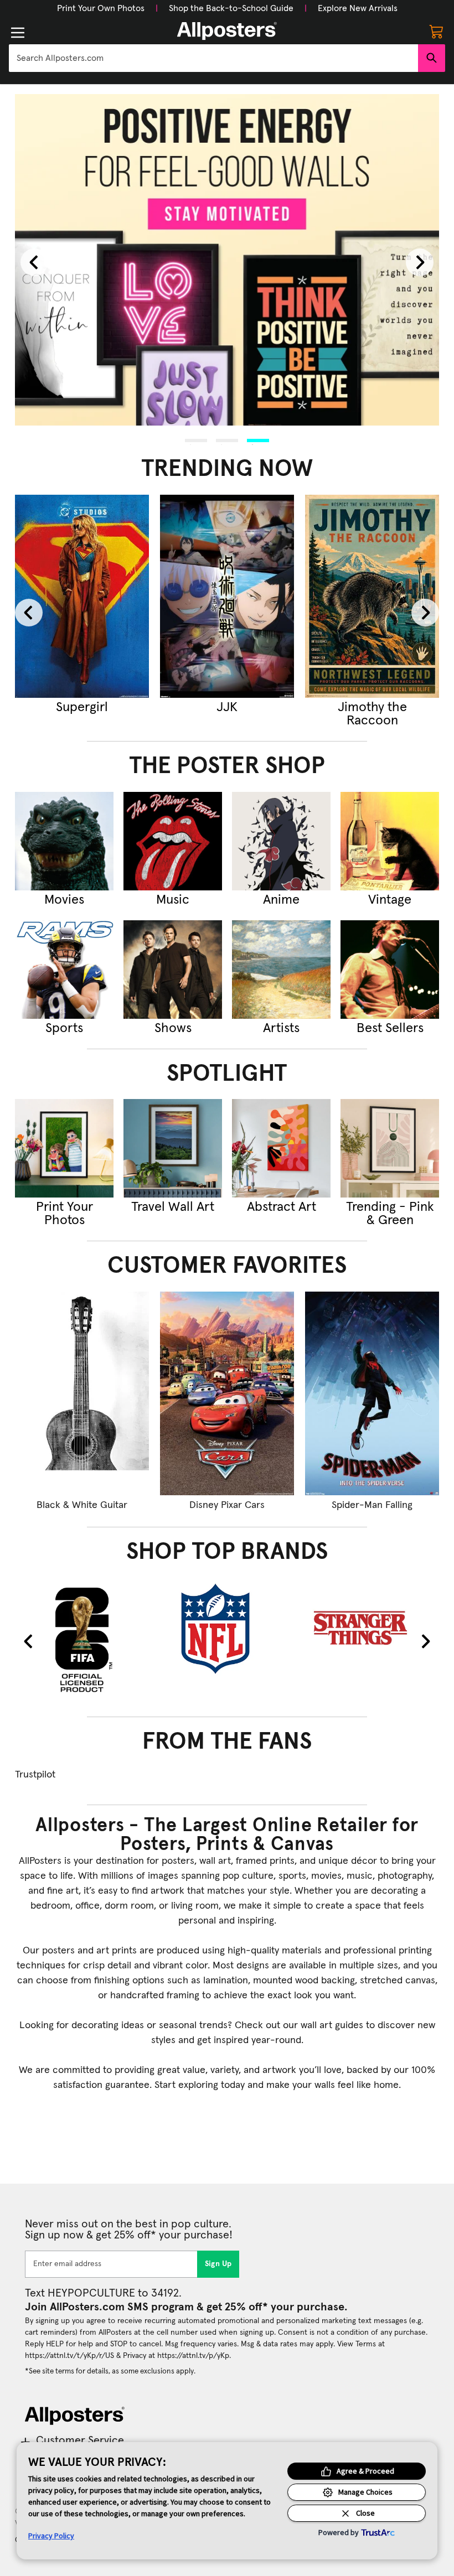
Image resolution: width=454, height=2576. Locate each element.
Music (173, 900)
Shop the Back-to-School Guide (231, 8)
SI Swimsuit (421, 707)
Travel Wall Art (173, 1207)
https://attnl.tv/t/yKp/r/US (69, 2356)
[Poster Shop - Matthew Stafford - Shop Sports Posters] (64, 970)
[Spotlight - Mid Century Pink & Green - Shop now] (390, 1148)
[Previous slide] (34, 262)
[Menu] (18, 33)
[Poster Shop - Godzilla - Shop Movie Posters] (64, 841)
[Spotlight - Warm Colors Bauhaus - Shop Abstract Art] (281, 1148)
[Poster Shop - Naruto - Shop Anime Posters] (281, 841)
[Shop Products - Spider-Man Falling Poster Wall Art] (372, 1393)
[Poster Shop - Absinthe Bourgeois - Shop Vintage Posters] (390, 841)
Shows (173, 1028)
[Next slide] (420, 262)
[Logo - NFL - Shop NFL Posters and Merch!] (227, 1628)
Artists (281, 1028)
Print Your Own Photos (101, 8)
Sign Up (218, 2264)
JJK (131, 707)
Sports (64, 1028)
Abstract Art (282, 1207)
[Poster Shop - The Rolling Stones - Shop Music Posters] (173, 841)
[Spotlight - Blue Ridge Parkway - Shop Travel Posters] (173, 1148)
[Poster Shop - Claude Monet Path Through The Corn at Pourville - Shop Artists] (281, 970)
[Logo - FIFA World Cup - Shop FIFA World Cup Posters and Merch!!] (82, 1639)
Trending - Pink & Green (390, 1214)
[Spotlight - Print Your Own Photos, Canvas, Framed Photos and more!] (64, 1148)
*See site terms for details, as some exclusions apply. (110, 2371)
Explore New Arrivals (358, 8)
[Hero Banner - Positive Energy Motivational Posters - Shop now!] (227, 260)
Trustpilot (35, 1775)
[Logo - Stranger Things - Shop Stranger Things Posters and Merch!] (372, 1628)
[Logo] (227, 31)
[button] (101, 8)
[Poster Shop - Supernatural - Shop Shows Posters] (173, 970)
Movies (64, 900)
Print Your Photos (65, 1214)
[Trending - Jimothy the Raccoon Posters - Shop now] (276, 597)
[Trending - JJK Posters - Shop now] (131, 597)
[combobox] (213, 58)
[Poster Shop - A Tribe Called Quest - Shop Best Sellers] (390, 970)
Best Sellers (390, 1028)
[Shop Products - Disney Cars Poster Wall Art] (227, 1393)
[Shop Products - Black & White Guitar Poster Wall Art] (82, 1393)
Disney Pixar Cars (227, 1505)
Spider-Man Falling (372, 1505)
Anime (281, 900)
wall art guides (332, 2025)
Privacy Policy (51, 2536)
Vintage (390, 900)
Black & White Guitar (82, 1505)
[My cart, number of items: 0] (436, 31)
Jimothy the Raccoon (276, 714)
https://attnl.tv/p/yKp (193, 2356)
